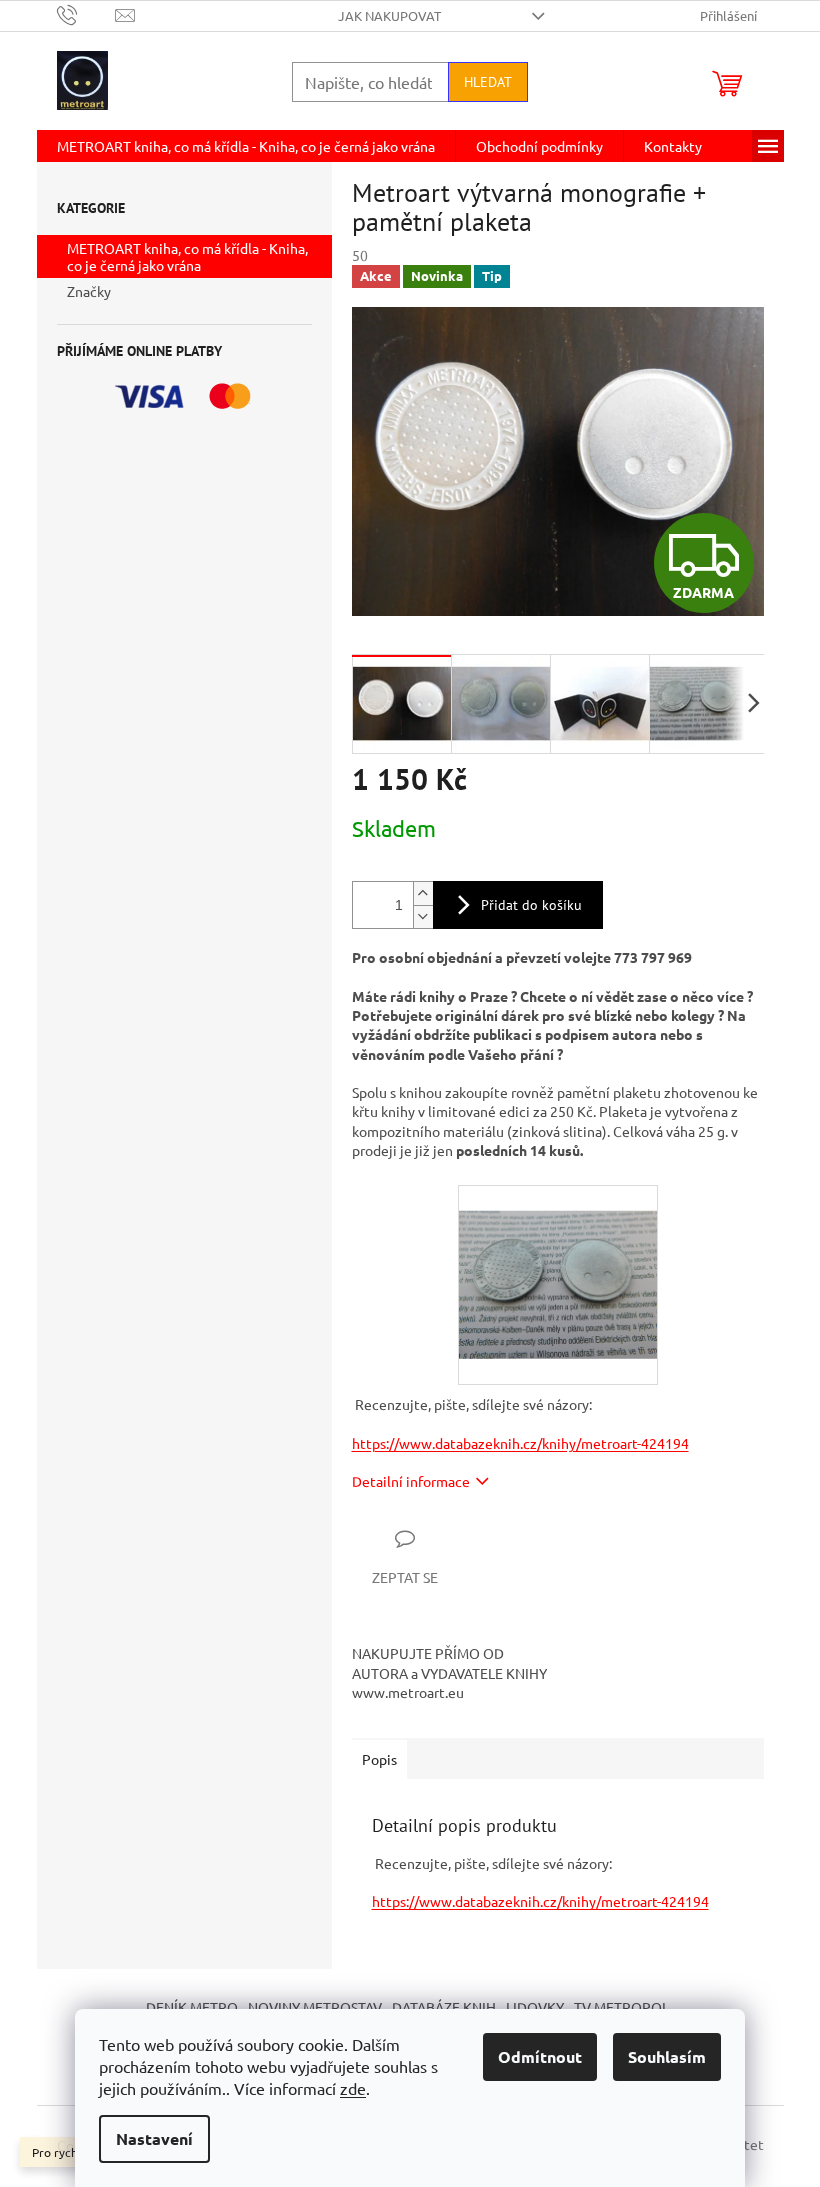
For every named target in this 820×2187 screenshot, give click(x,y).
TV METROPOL (621, 2007)
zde (353, 2088)
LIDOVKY (535, 2007)
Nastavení (154, 2138)
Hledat (488, 82)
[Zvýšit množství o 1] (423, 893)
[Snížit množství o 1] (423, 916)
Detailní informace (411, 1481)
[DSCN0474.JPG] (558, 1257)
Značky (89, 291)
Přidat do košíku (531, 905)
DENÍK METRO (192, 2007)
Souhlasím (667, 2056)
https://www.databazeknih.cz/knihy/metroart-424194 (520, 1443)
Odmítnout (540, 2056)
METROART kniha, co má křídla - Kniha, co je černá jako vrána (187, 256)
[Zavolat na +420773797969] (86, 13)
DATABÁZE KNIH (444, 2007)
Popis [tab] (379, 1759)
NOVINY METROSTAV (315, 2007)
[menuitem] (246, 146)
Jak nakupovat (389, 15)
